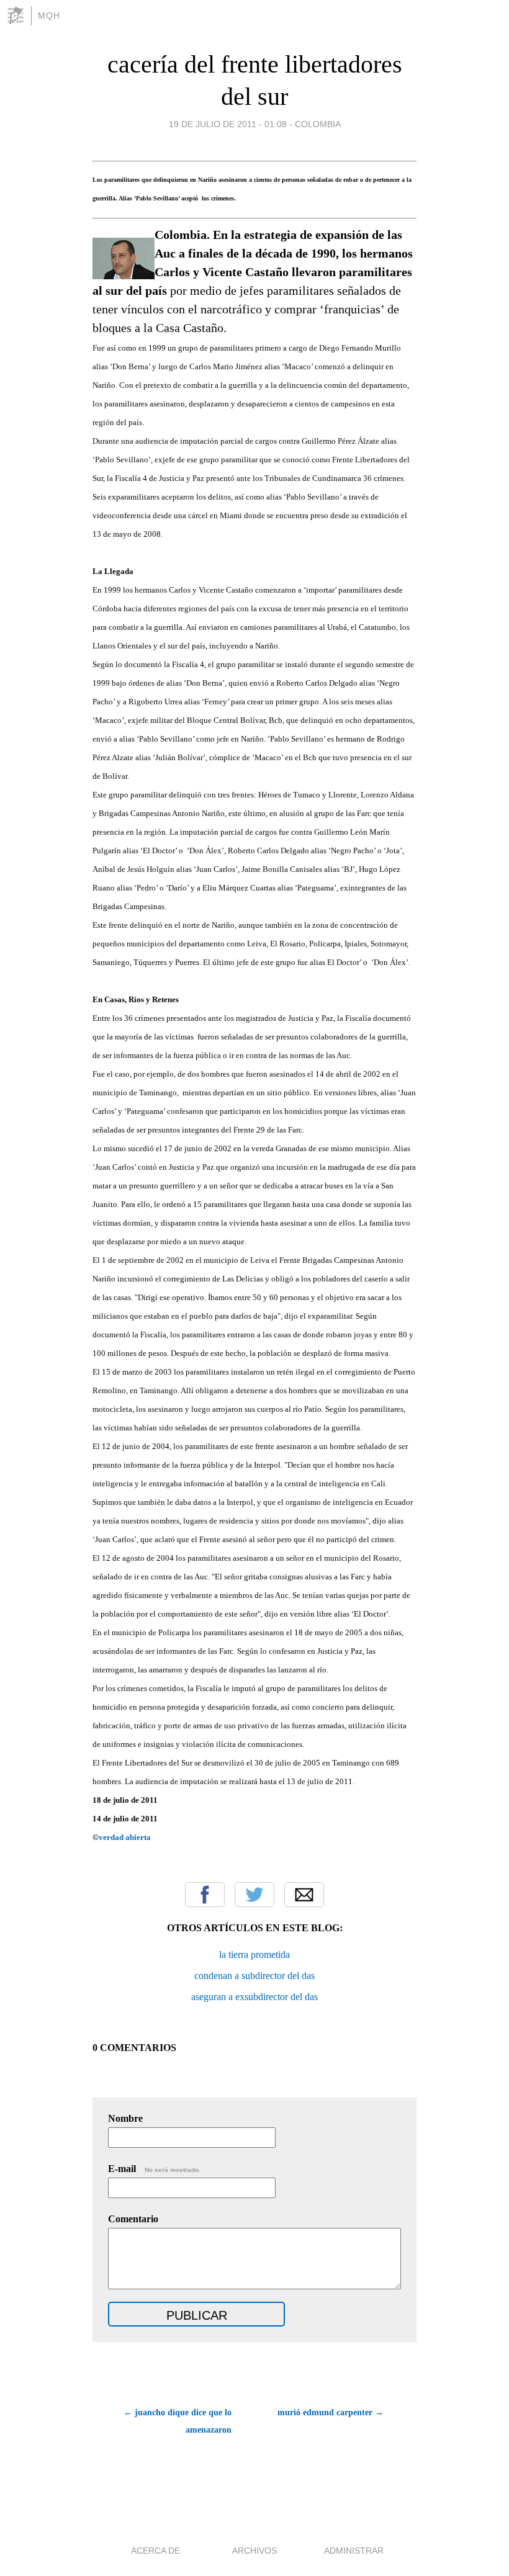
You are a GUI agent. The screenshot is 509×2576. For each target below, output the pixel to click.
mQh (49, 16)
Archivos (254, 2551)
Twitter (254, 1895)
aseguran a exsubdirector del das (254, 1997)
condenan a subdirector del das (254, 1976)
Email (304, 1895)
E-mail (154, 2169)
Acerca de (155, 2551)
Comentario (133, 2219)
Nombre (125, 2118)
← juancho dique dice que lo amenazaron (178, 2421)
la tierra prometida (254, 1954)
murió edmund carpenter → (331, 2412)
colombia (318, 124)
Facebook (205, 1895)
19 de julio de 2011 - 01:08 (228, 124)
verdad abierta (125, 1837)
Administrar (354, 2551)
